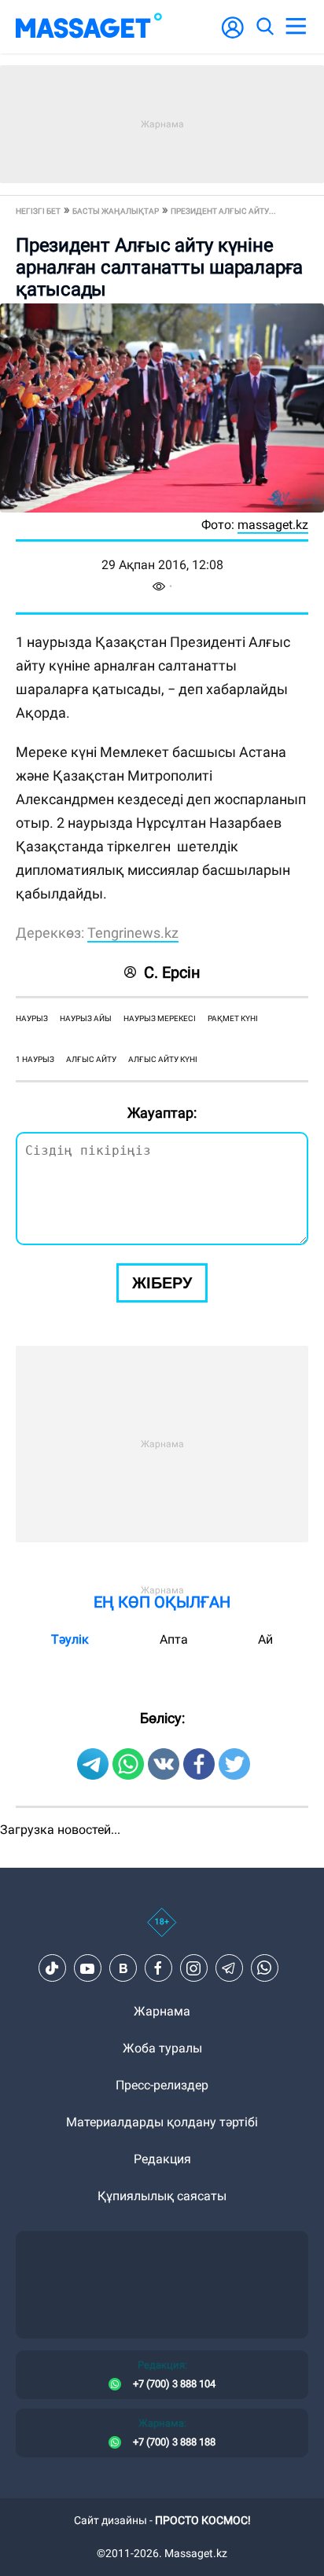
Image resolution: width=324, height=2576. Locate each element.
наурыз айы (86, 1018)
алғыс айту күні (163, 1059)
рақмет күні (233, 1018)
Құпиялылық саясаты (162, 2196)
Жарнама (162, 2011)
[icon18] (162, 1931)
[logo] (89, 27)
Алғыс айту (91, 1059)
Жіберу (162, 1283)
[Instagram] (193, 1968)
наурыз (32, 1018)
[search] (264, 27)
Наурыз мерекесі (160, 1018)
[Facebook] (158, 1968)
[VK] (123, 1968)
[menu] (296, 27)
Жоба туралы (162, 2048)
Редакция (162, 2159)
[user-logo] (233, 36)
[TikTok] (52, 1968)
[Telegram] (229, 1968)
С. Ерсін (172, 972)
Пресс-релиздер (162, 2085)
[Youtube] (87, 1968)
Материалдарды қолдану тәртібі (162, 2122)
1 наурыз (35, 1059)
